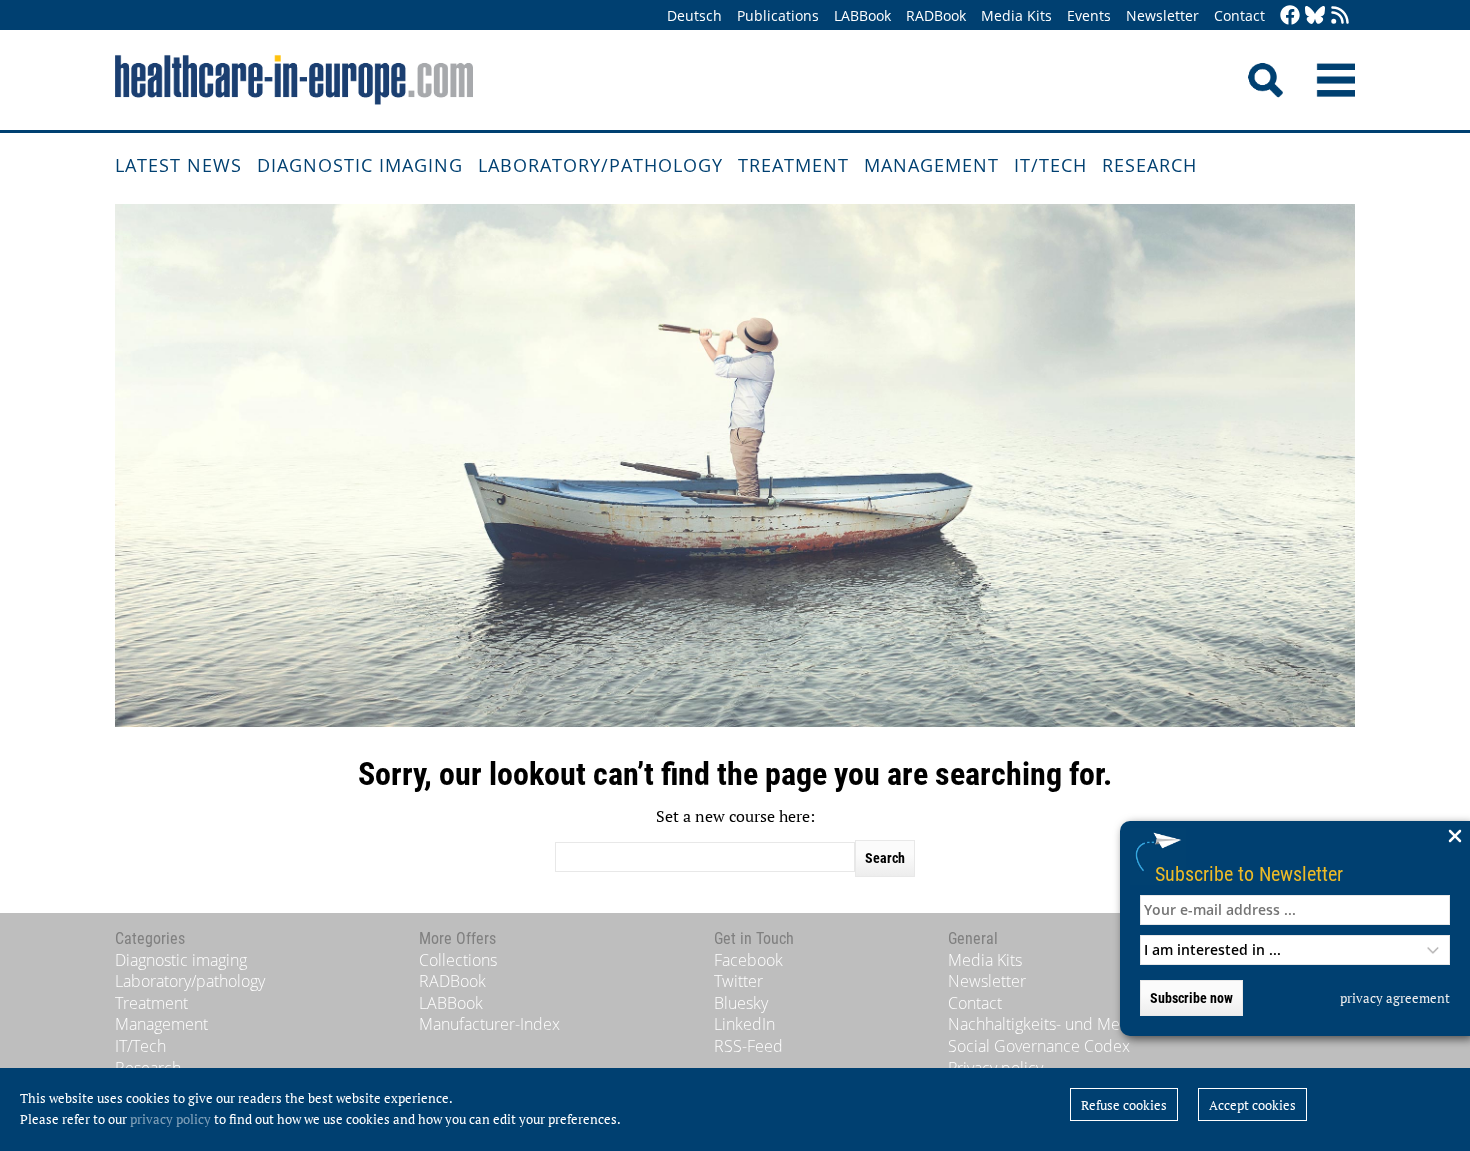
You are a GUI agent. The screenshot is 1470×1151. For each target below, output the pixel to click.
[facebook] (1290, 16)
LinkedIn (744, 1024)
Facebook (748, 960)
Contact (1239, 15)
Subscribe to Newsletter (1249, 873)
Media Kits (1016, 15)
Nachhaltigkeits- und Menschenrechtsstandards (1116, 1024)
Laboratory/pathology (600, 165)
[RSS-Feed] (1340, 16)
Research (1149, 165)
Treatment (793, 165)
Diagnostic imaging (360, 165)
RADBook (936, 15)
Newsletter (1162, 15)
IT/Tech (1050, 165)
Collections (458, 960)
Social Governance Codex (1039, 1046)
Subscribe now (1191, 998)
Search (885, 858)
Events (1089, 15)
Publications (778, 15)
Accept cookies (1252, 1105)
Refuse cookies (1124, 1105)
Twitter (738, 981)
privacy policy (170, 1119)
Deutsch (694, 15)
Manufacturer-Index (489, 1024)
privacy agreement (1395, 998)
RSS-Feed (748, 1046)
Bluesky (741, 1003)
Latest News (178, 165)
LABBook (862, 15)
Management (931, 165)
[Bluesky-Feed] (1315, 16)
